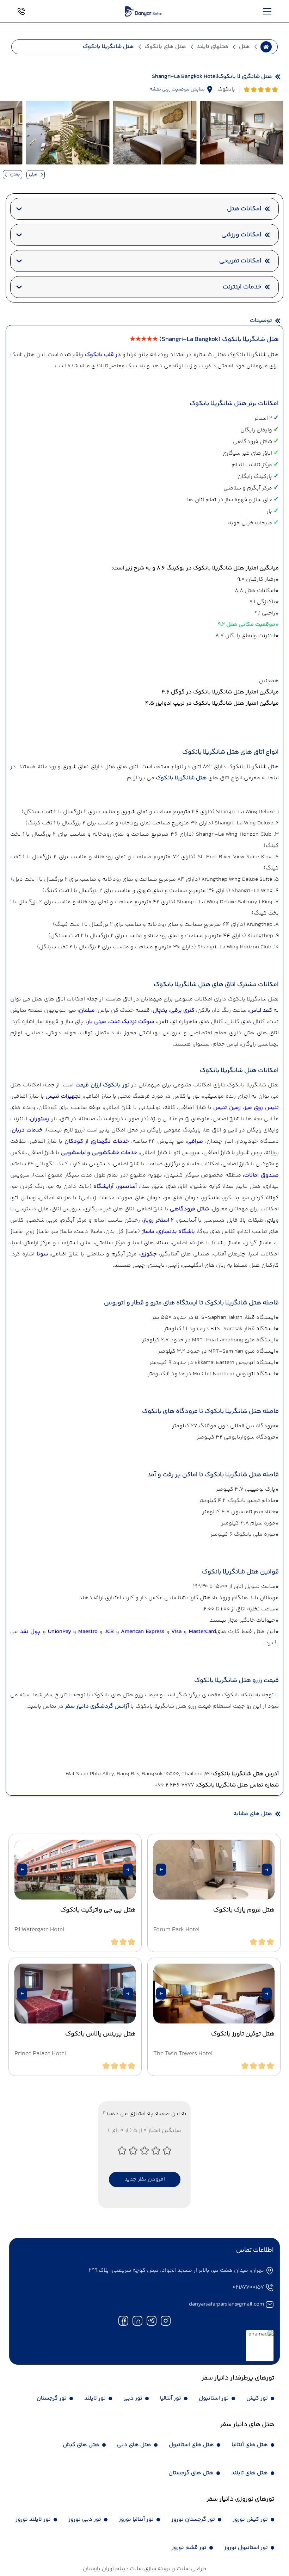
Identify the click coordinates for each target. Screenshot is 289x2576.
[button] (267, 1870)
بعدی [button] (15, 174)
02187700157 (248, 2287)
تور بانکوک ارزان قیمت (102, 1085)
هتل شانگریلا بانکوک (181, 778)
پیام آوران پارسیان (104, 2569)
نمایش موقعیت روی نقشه (177, 89)
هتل (244, 47)
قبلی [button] (33, 174)
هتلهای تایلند (213, 47)
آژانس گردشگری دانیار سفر (97, 1706)
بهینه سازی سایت (149, 2569)
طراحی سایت (191, 2569)
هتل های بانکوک (165, 47)
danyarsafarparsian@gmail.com (226, 2304)
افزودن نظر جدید (145, 2179)
